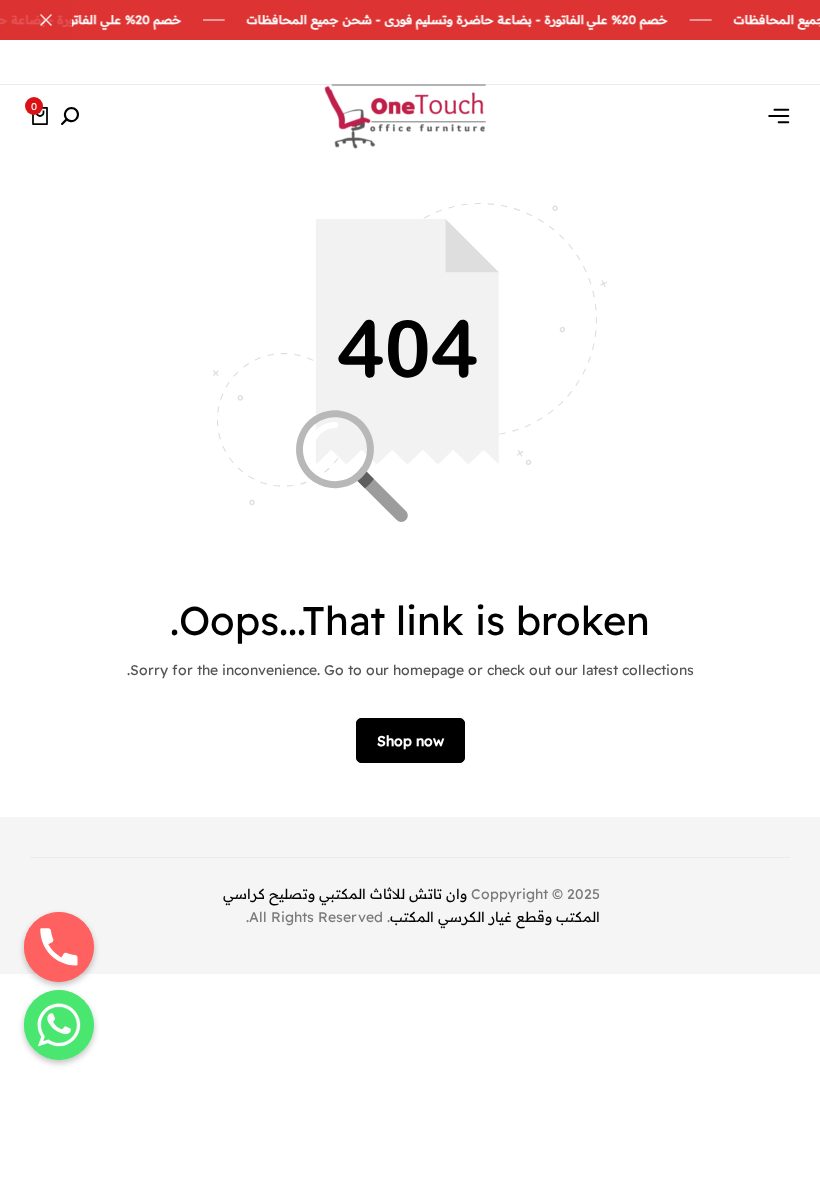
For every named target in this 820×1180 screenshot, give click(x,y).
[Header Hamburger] (779, 116)
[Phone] (59, 947)
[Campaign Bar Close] (36, 20)
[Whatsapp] (59, 1025)
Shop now (410, 741)
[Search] (70, 117)
